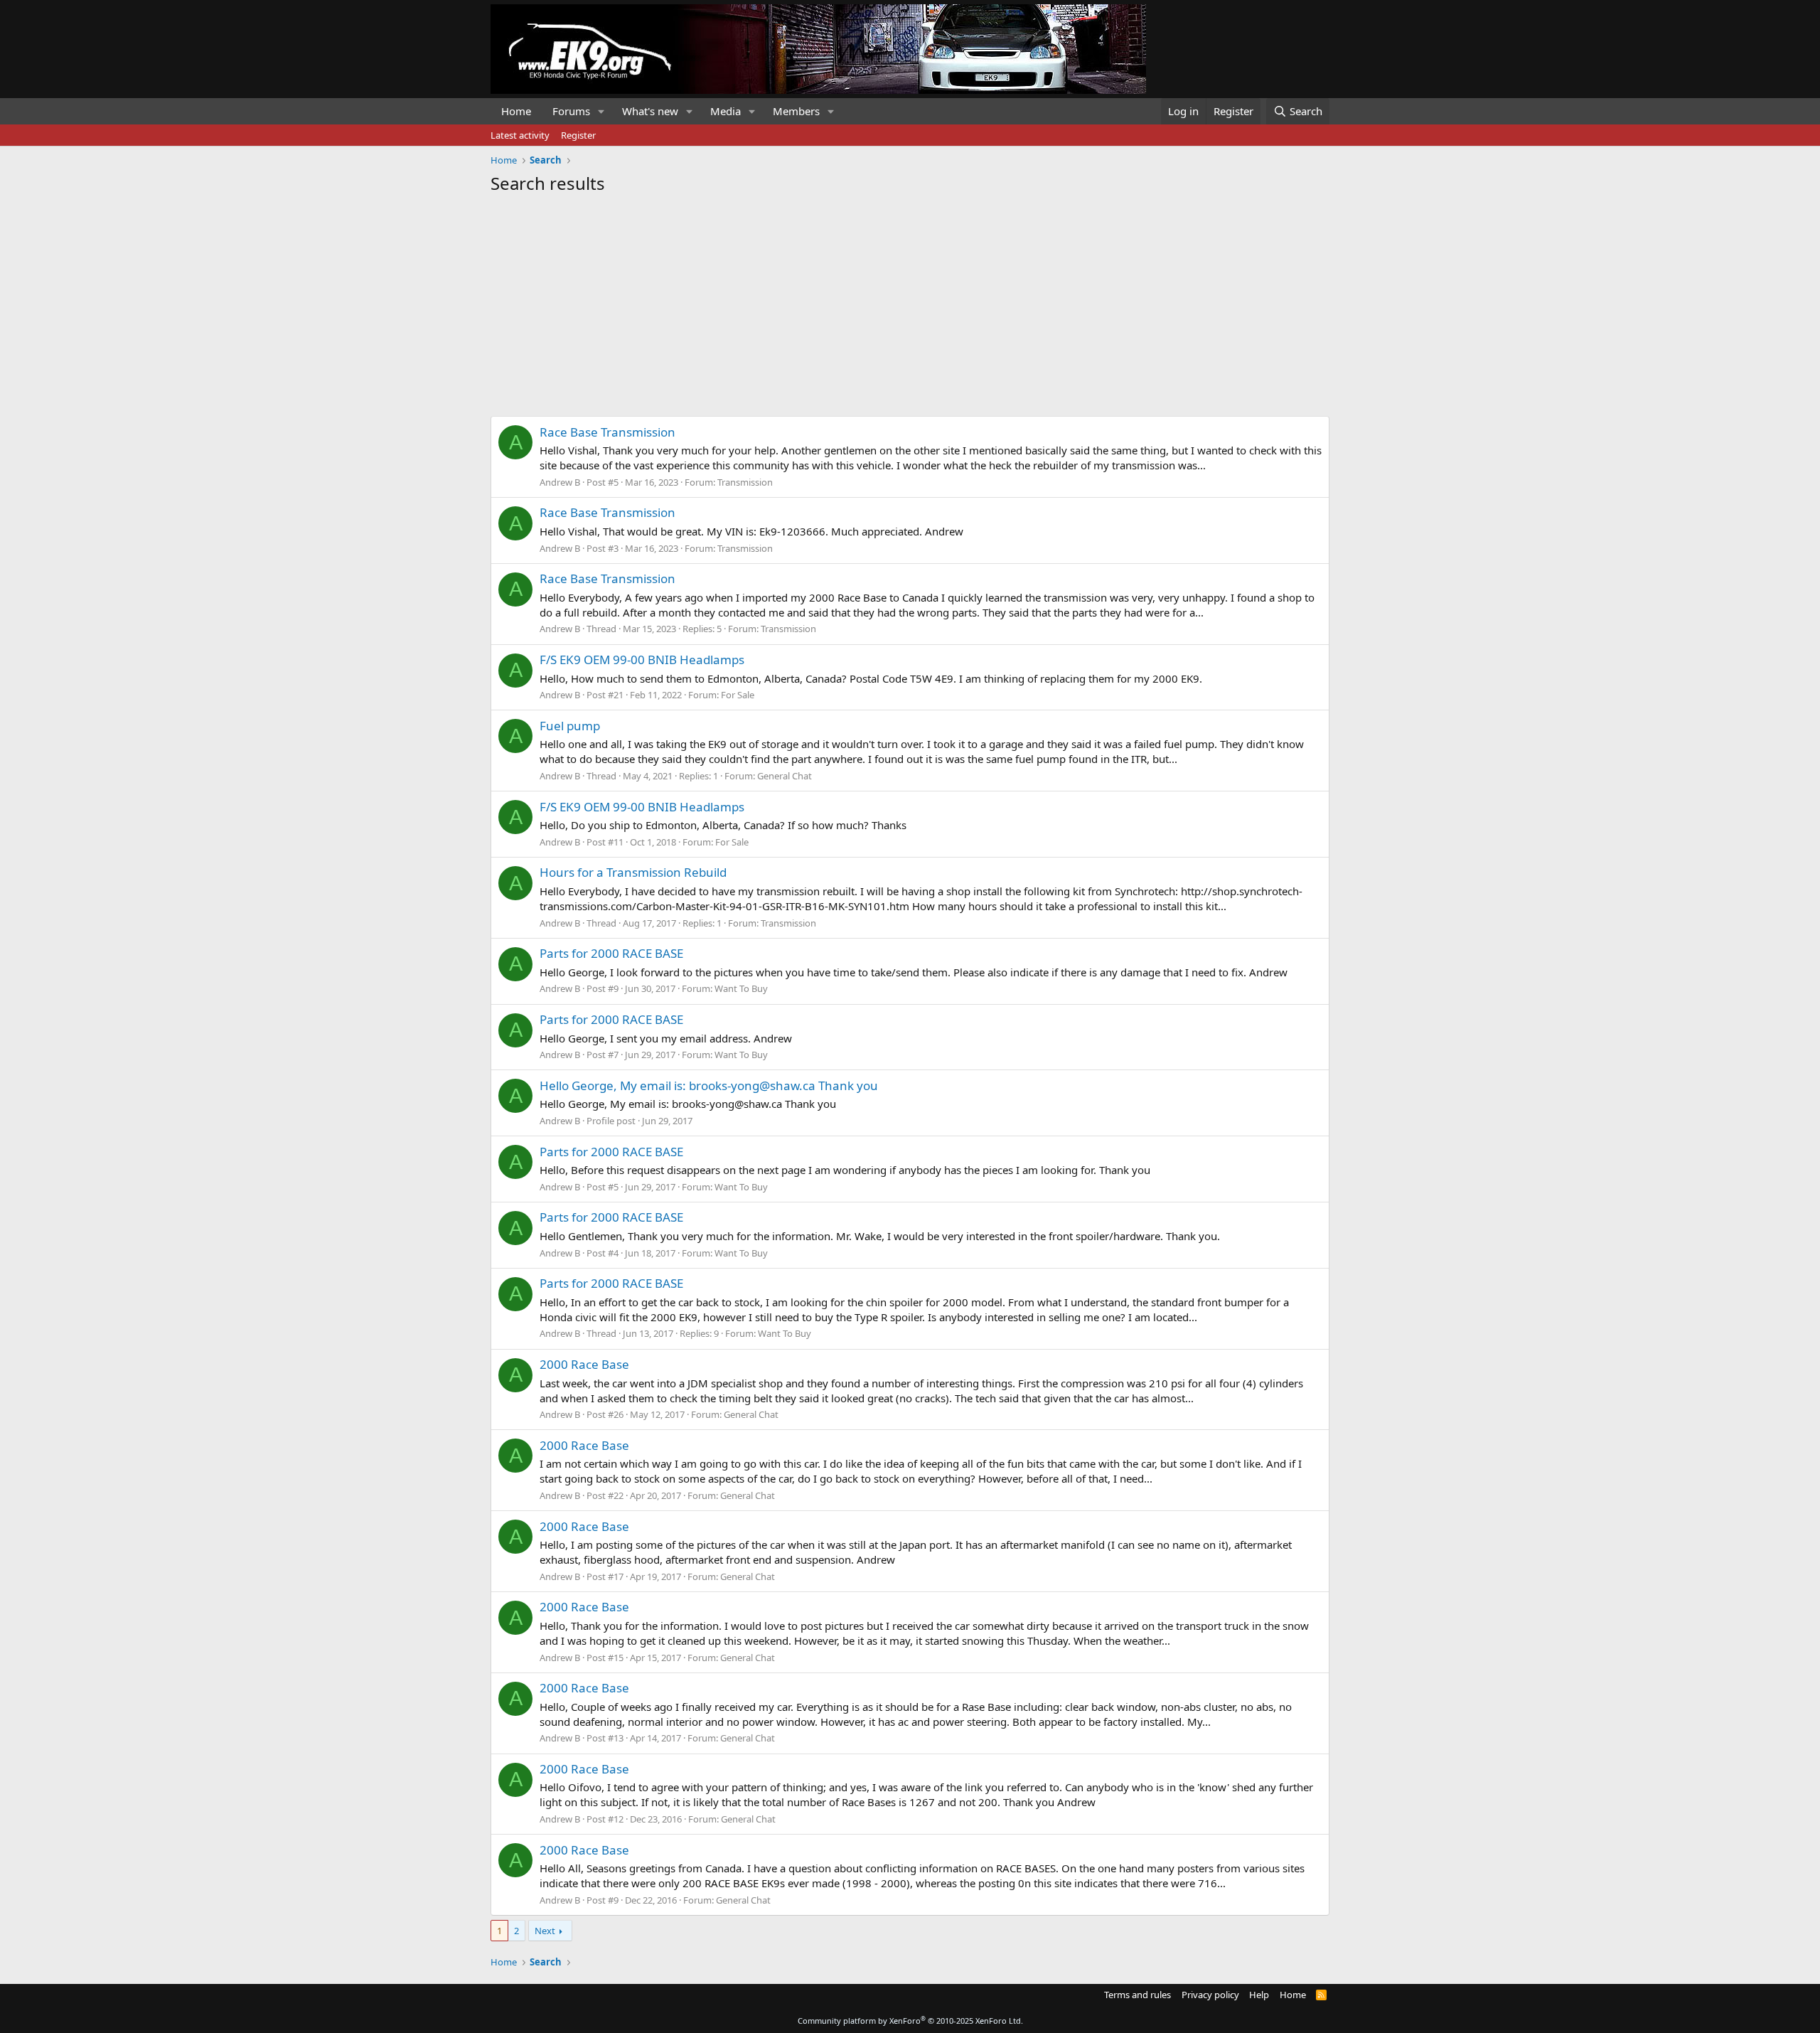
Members (796, 111)
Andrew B (560, 482)
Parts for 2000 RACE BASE (611, 953)
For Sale (738, 695)
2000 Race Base (584, 1364)
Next (545, 1931)
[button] (601, 111)
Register (578, 135)
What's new (650, 111)
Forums (571, 111)
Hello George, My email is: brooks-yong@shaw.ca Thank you (709, 1085)
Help (1259, 1995)
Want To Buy (741, 988)
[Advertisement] (910, 302)
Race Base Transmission (607, 432)
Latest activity (520, 135)
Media (726, 111)
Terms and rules (1137, 1995)
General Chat (785, 776)
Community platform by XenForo (910, 2021)
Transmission (745, 482)
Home (516, 111)
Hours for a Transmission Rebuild (633, 872)
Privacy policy (1210, 1995)
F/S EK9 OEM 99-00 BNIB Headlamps (642, 660)
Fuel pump (570, 726)
